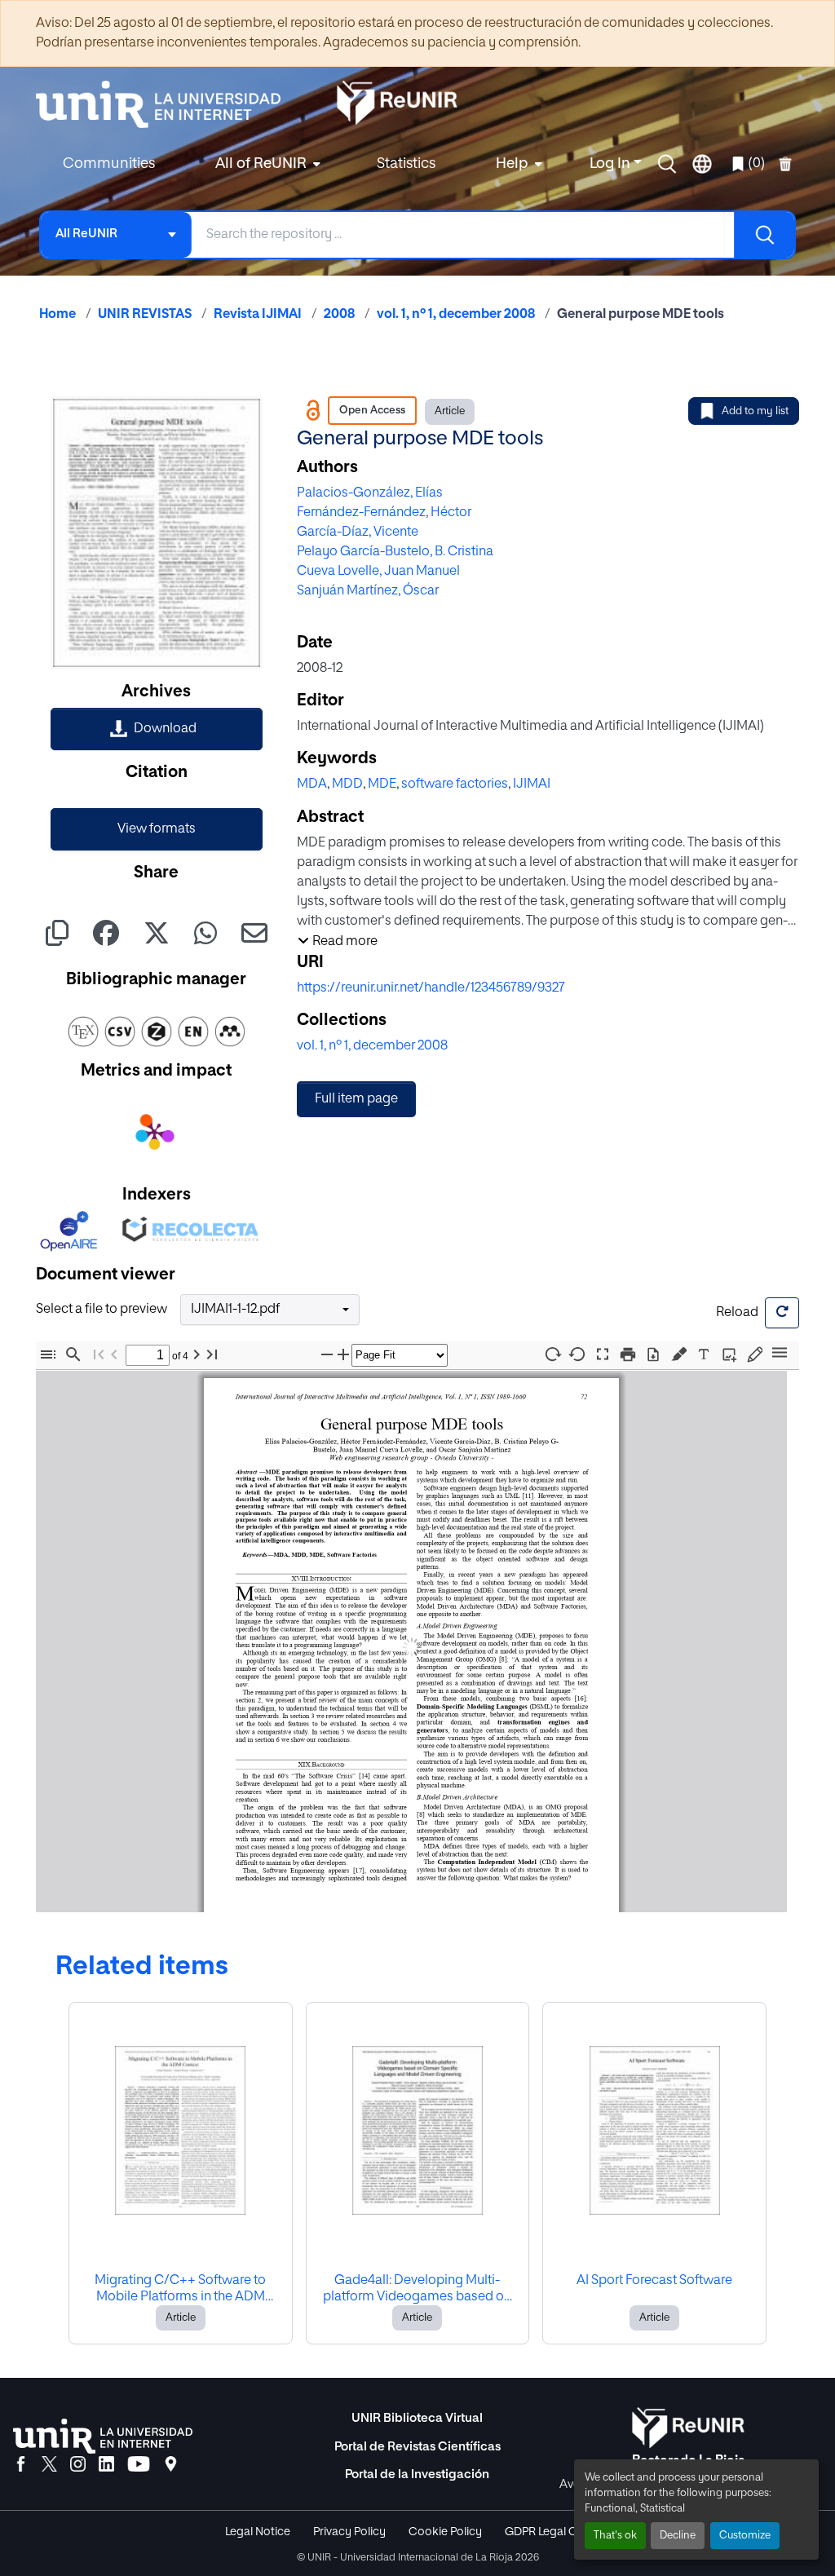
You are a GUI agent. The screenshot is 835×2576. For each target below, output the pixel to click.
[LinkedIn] (106, 2465)
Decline (678, 2536)
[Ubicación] (171, 2465)
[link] (157, 729)
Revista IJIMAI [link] (258, 315)
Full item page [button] (356, 1099)
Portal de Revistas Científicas (417, 2447)
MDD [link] (347, 784)
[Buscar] (764, 235)
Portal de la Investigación (417, 2474)
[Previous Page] (114, 1355)
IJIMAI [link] (532, 784)
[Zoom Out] (327, 1355)
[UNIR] (103, 2436)
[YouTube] (139, 2465)
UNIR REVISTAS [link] (145, 315)
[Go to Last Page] (212, 1355)
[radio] (682, 1353)
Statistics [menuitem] (406, 164)
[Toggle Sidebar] (48, 1355)
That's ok (615, 2536)
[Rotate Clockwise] (552, 1354)
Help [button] (512, 164)
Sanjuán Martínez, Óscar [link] (368, 591)
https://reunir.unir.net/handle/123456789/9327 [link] (431, 988)
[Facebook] (21, 2465)
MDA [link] (312, 784)
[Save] (653, 1355)
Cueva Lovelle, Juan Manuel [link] (378, 572)
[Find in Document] (73, 1355)
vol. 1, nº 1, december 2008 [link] (456, 315)
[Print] (628, 1355)
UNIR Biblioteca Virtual (417, 2418)
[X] (49, 2465)
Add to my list (755, 411)
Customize (745, 2536)
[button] (667, 164)
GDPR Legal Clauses (558, 2532)
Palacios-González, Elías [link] (370, 493)
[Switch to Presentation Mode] (603, 1355)
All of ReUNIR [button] (261, 164)
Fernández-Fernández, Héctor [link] (384, 513)
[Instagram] (78, 2465)
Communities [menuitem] (109, 164)
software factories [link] (455, 784)
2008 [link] (339, 315)
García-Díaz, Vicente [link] (358, 532)
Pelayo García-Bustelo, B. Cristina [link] (395, 552)
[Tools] (780, 1354)
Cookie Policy (445, 2532)
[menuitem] (266, 164)
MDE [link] (382, 784)
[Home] (166, 104)
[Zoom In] (343, 1355)
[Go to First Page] (99, 1355)
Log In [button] (612, 164)
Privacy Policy (349, 2532)
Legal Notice (258, 2532)
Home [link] (57, 315)
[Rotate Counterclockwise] (577, 1354)
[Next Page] (197, 1355)
